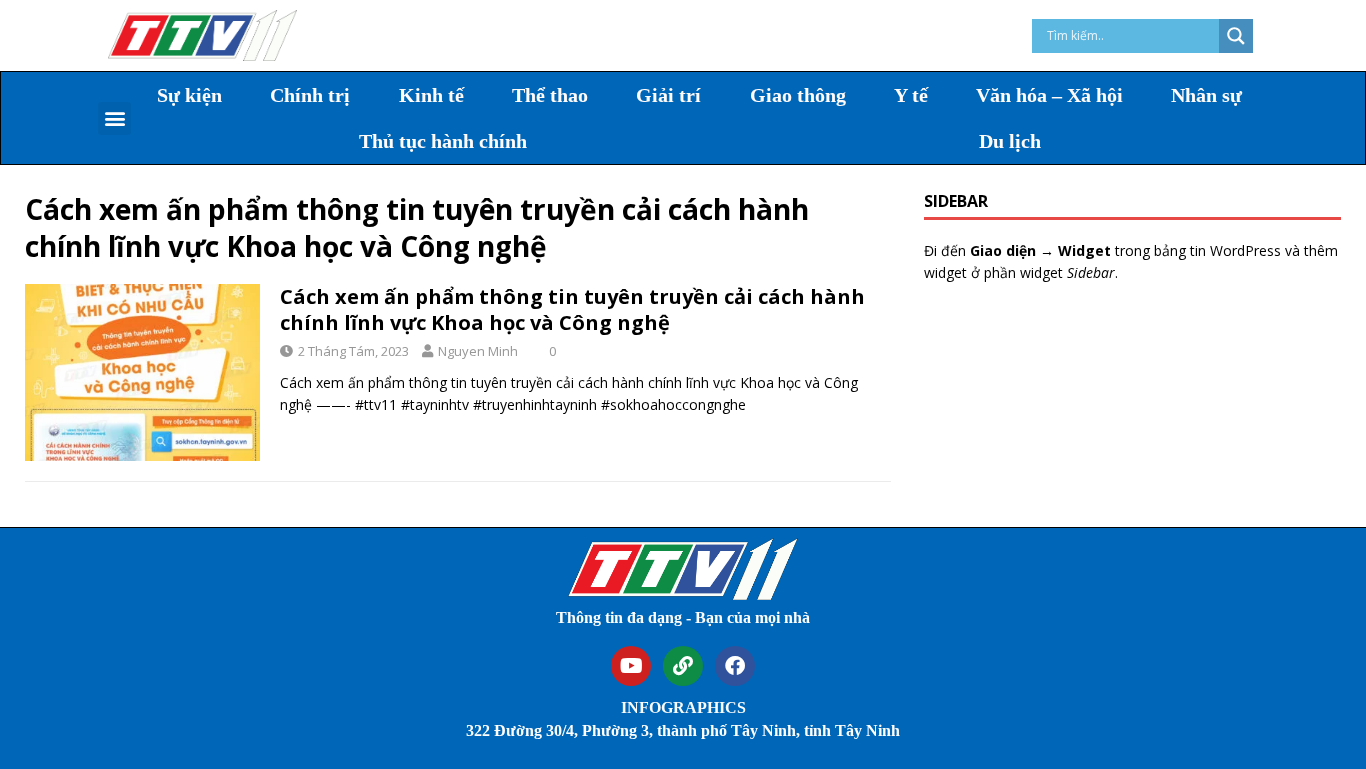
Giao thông (798, 95)
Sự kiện (189, 95)
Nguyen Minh (478, 351)
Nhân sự (1206, 95)
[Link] (683, 666)
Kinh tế (431, 95)
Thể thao (550, 95)
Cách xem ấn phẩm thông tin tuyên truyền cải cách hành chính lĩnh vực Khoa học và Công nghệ (572, 309)
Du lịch (1010, 141)
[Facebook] (735, 666)
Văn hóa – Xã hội (1049, 95)
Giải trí (668, 95)
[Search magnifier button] (1236, 36)
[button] (114, 118)
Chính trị (310, 95)
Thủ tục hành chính (443, 141)
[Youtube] (631, 666)
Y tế (911, 95)
